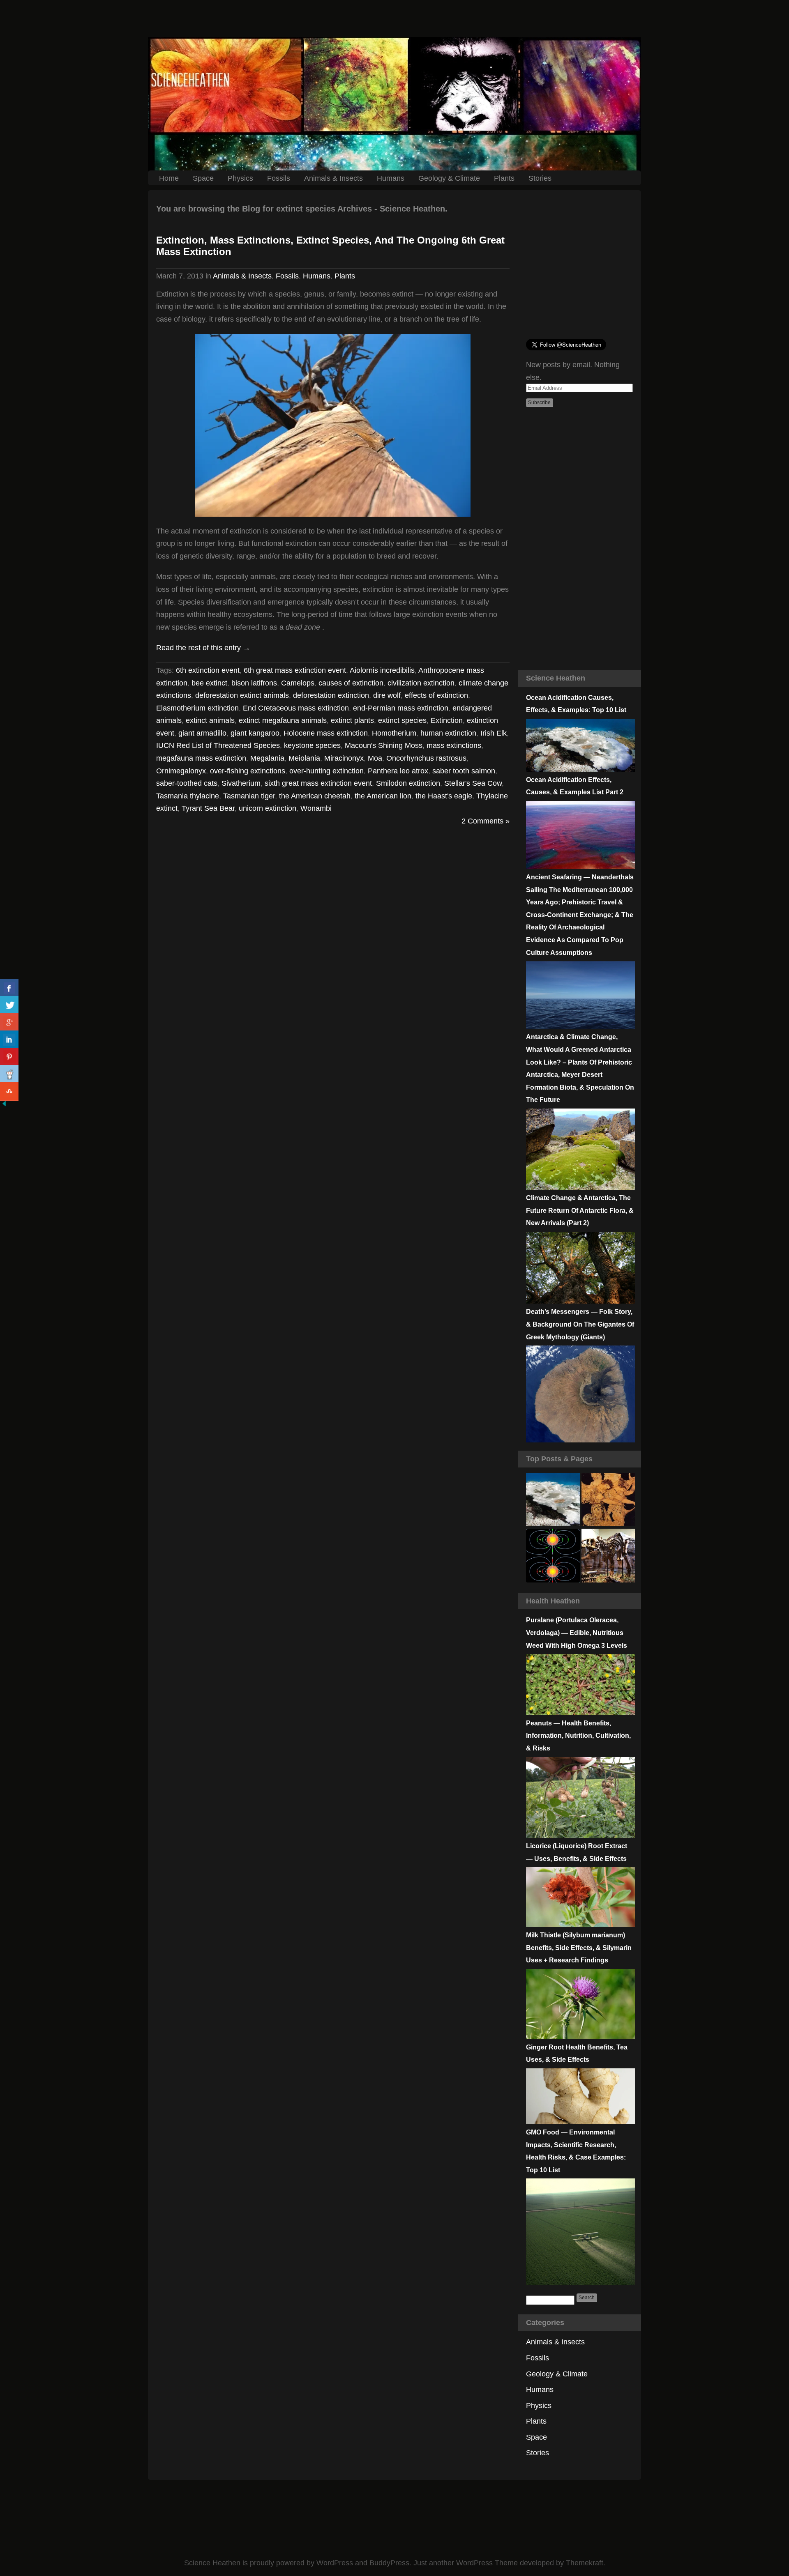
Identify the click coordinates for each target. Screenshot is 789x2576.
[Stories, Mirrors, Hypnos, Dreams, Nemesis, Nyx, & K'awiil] (608, 1500)
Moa (375, 758)
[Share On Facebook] (9, 988)
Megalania (267, 758)
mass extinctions (454, 745)
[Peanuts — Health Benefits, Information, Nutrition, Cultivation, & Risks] (580, 1835)
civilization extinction (421, 683)
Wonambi (316, 808)
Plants (504, 178)
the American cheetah (315, 796)
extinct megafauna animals (283, 720)
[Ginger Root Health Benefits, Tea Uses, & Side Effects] (580, 2122)
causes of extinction (351, 683)
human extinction (448, 733)
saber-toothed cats (187, 783)
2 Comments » (486, 821)
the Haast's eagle (444, 796)
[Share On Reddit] (9, 1074)
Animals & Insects (333, 178)
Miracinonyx (344, 758)
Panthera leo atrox (398, 771)
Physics (240, 178)
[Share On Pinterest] (9, 1057)
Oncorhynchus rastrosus (426, 758)
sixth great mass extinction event (318, 783)
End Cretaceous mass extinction (296, 708)
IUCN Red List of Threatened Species (218, 745)
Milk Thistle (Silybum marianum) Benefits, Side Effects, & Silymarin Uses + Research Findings (579, 1948)
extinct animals (210, 720)
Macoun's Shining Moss (384, 745)
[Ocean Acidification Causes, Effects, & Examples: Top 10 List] (580, 769)
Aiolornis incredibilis (382, 670)
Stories (540, 178)
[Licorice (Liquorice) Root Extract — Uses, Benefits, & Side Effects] (580, 1925)
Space (203, 178)
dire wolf (387, 695)
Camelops (298, 683)
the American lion (383, 796)
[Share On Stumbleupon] (9, 1091)
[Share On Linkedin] (9, 1040)
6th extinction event (208, 670)
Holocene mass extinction (326, 733)
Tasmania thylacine (188, 796)
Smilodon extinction (408, 783)
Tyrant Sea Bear (208, 808)
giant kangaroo (255, 733)
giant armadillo (202, 733)
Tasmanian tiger (249, 796)
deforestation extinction (331, 695)
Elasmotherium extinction (197, 708)
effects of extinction (436, 695)
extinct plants (352, 720)
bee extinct (209, 683)
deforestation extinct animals (242, 695)
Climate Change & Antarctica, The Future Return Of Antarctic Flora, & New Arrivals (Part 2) (580, 1210)
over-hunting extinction (326, 771)
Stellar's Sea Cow (473, 783)
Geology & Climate (449, 178)
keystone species (312, 745)
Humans (391, 178)
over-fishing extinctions (248, 771)
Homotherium (394, 733)
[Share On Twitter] (9, 1005)
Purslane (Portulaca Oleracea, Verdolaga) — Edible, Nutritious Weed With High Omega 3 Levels (577, 1633)
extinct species (402, 720)
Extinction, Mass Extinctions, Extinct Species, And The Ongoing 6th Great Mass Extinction (330, 246)
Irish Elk (494, 733)
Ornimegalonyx (181, 771)
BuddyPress (389, 2563)
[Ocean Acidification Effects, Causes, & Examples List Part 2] (580, 867)
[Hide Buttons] (4, 1105)
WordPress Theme (487, 2563)
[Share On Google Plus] (9, 1022)
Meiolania (304, 758)
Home (169, 178)
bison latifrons (254, 683)
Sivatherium (241, 783)
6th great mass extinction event (295, 670)
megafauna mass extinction (201, 758)
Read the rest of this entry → (203, 648)
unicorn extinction (268, 808)
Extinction (447, 720)
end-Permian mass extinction (401, 708)
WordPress (335, 2563)
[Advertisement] (394, 18)
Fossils (279, 178)
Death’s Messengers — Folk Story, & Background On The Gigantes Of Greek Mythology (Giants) (580, 1324)
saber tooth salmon (464, 771)
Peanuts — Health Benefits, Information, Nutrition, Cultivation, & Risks (578, 1736)
